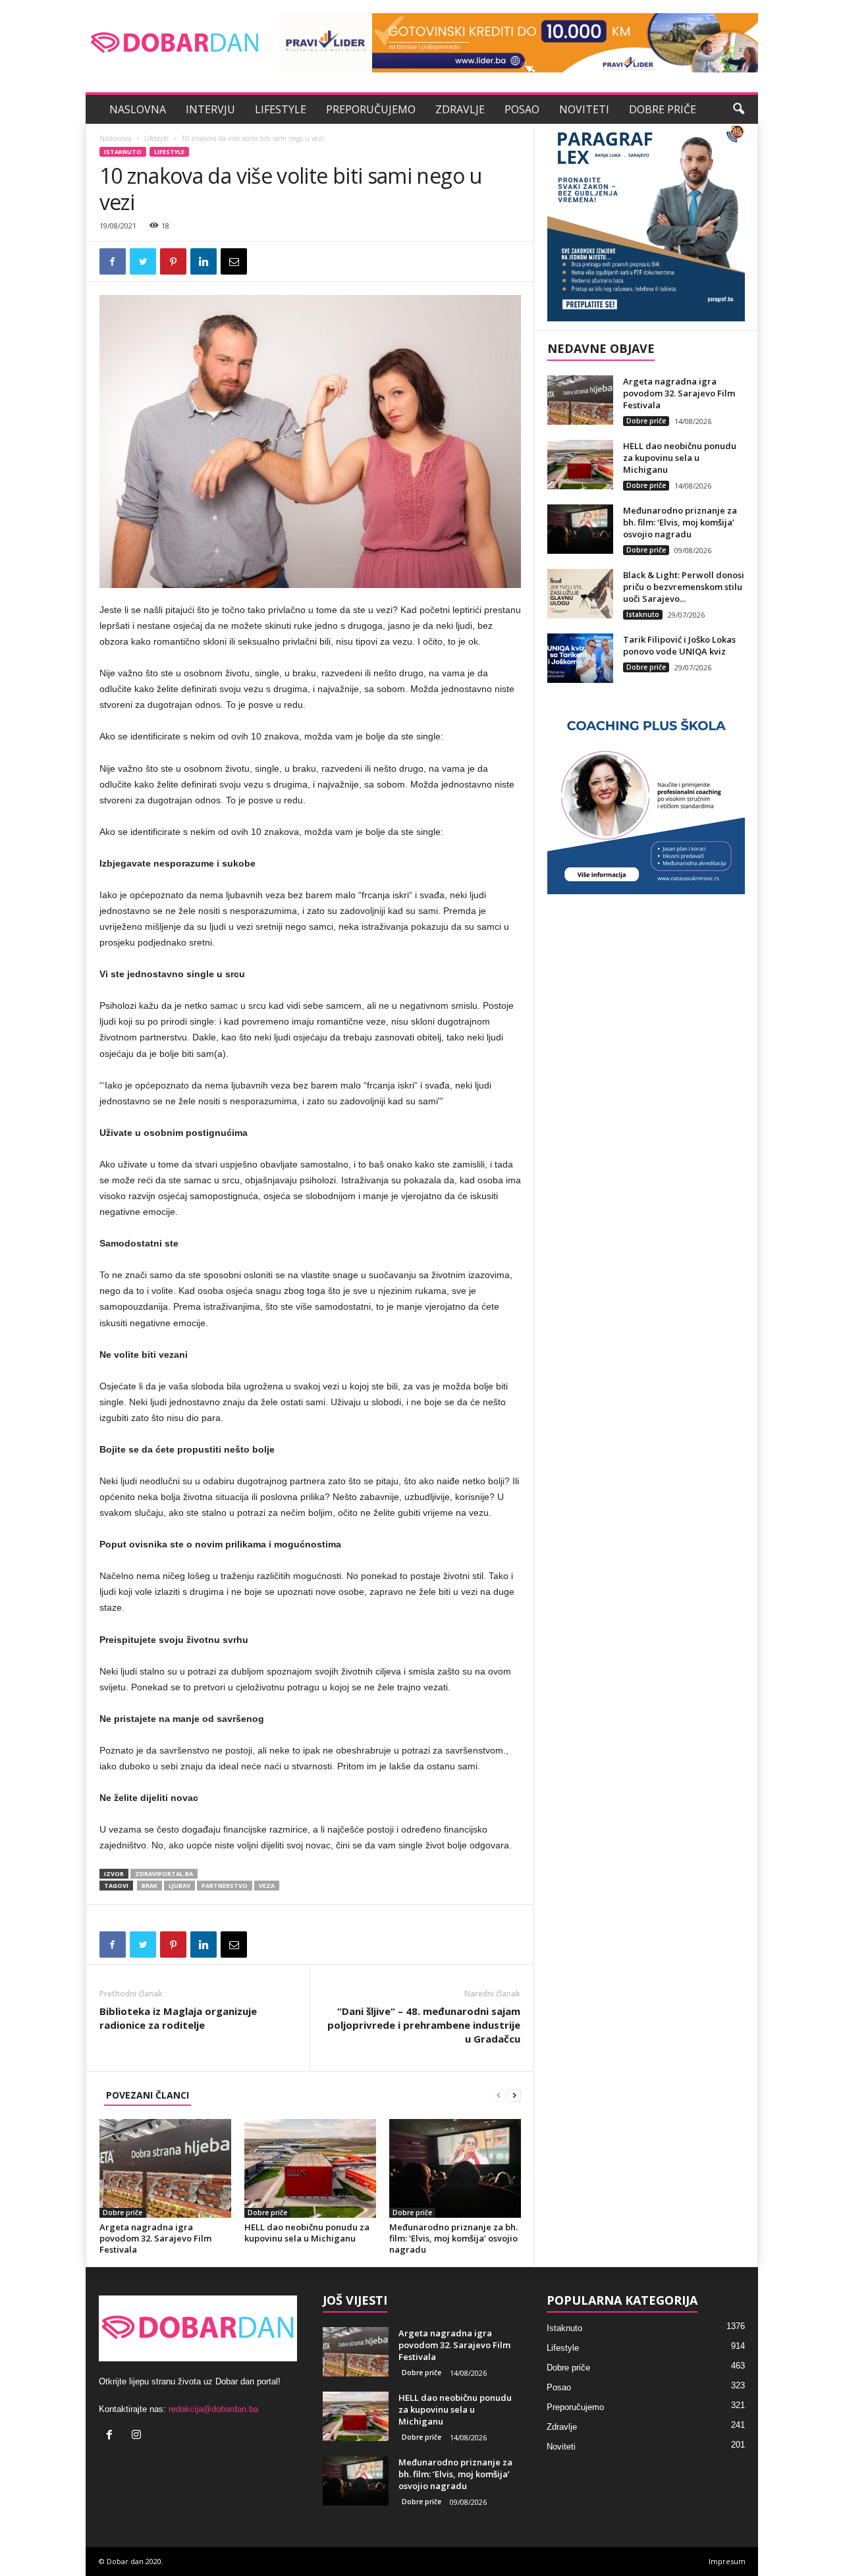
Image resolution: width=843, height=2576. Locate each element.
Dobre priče (663, 109)
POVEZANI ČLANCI (148, 2095)
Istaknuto (123, 152)
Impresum (727, 2561)
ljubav (179, 1886)
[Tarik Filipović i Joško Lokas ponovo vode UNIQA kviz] (580, 658)
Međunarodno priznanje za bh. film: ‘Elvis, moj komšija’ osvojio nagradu (453, 2238)
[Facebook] (112, 2436)
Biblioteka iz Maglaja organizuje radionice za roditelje (178, 2018)
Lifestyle (281, 109)
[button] (738, 109)
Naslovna (138, 109)
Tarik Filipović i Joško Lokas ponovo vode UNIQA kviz (679, 645)
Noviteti (584, 109)
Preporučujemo (371, 109)
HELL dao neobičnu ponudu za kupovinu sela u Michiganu (307, 2233)
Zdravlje (460, 109)
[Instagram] (138, 2436)
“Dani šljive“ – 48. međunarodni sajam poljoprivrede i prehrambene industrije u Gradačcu (424, 2025)
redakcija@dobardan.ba (213, 2409)
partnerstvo (225, 1886)
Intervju (210, 109)
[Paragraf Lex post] (646, 223)
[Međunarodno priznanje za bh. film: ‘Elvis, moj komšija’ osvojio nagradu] (455, 2168)
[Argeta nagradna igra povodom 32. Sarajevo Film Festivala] (165, 2168)
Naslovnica (116, 138)
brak (150, 1886)
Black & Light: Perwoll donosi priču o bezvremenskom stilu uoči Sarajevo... (684, 587)
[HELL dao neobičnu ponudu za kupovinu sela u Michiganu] (310, 2168)
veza (267, 1886)
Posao (522, 109)
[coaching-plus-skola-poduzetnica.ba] (646, 795)
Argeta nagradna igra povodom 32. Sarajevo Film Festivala (155, 2238)
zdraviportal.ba (164, 1874)
